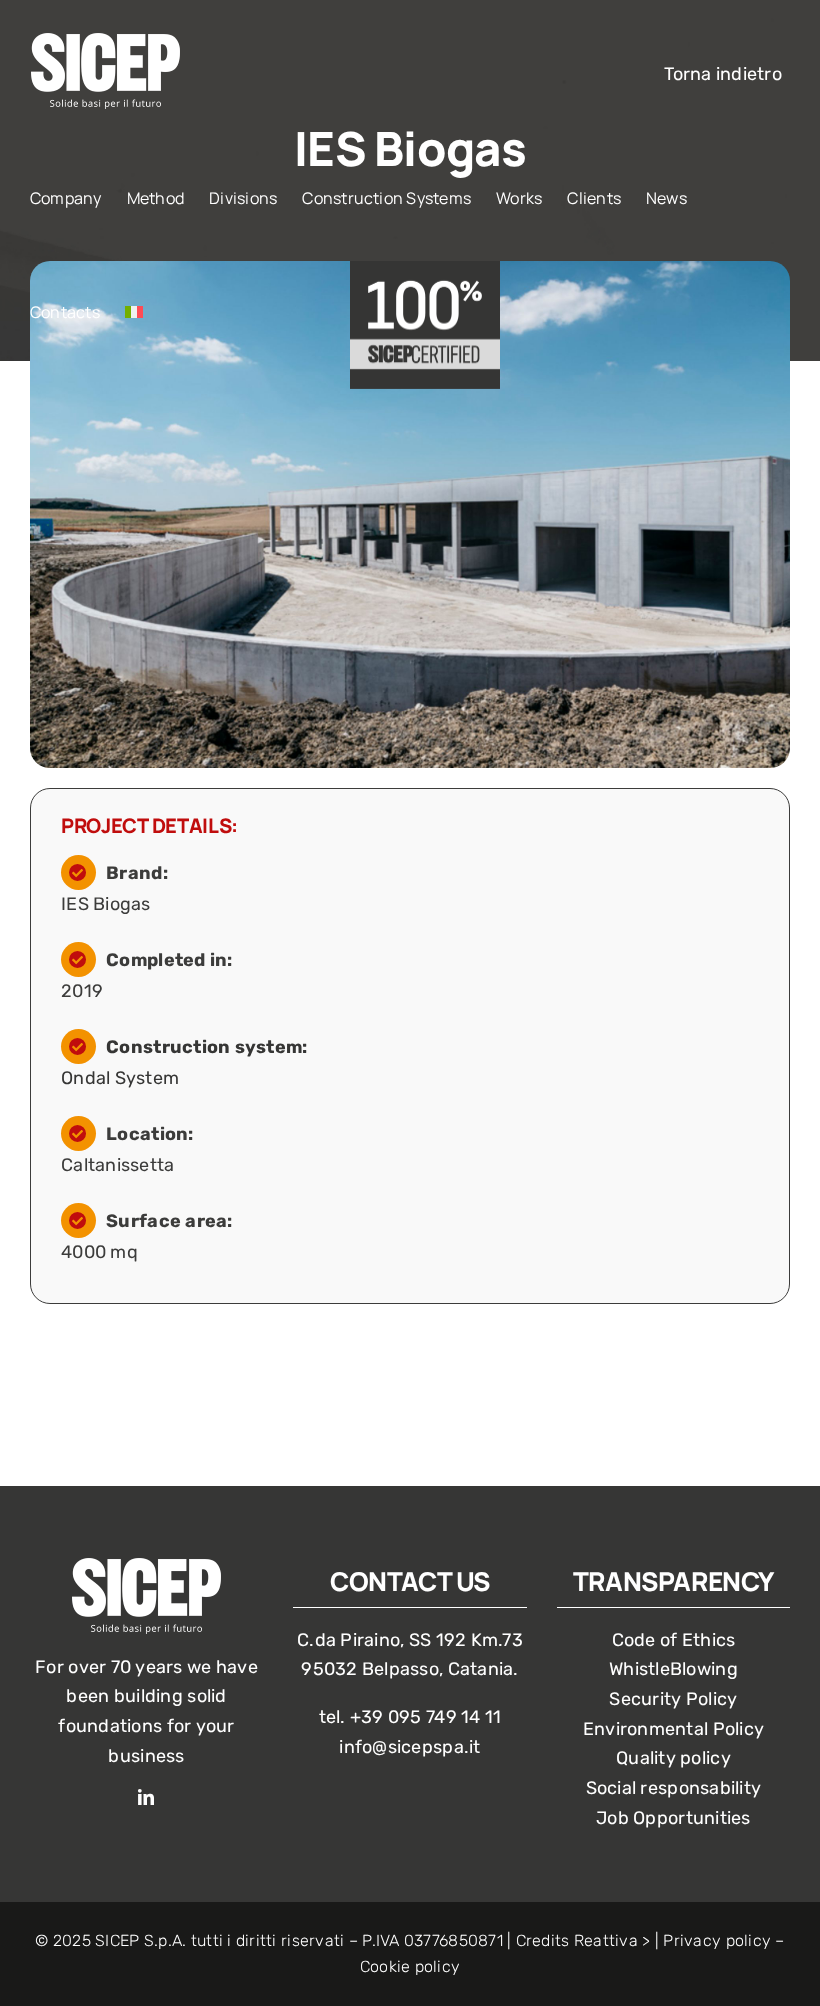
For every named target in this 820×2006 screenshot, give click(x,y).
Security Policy (673, 1699)
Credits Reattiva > (583, 1940)
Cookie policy (410, 1966)
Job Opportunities (673, 1818)
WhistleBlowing (673, 1669)
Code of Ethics (674, 1640)
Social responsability (674, 1788)
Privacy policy (717, 1940)
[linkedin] (146, 1797)
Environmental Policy (673, 1729)
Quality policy (673, 1758)
